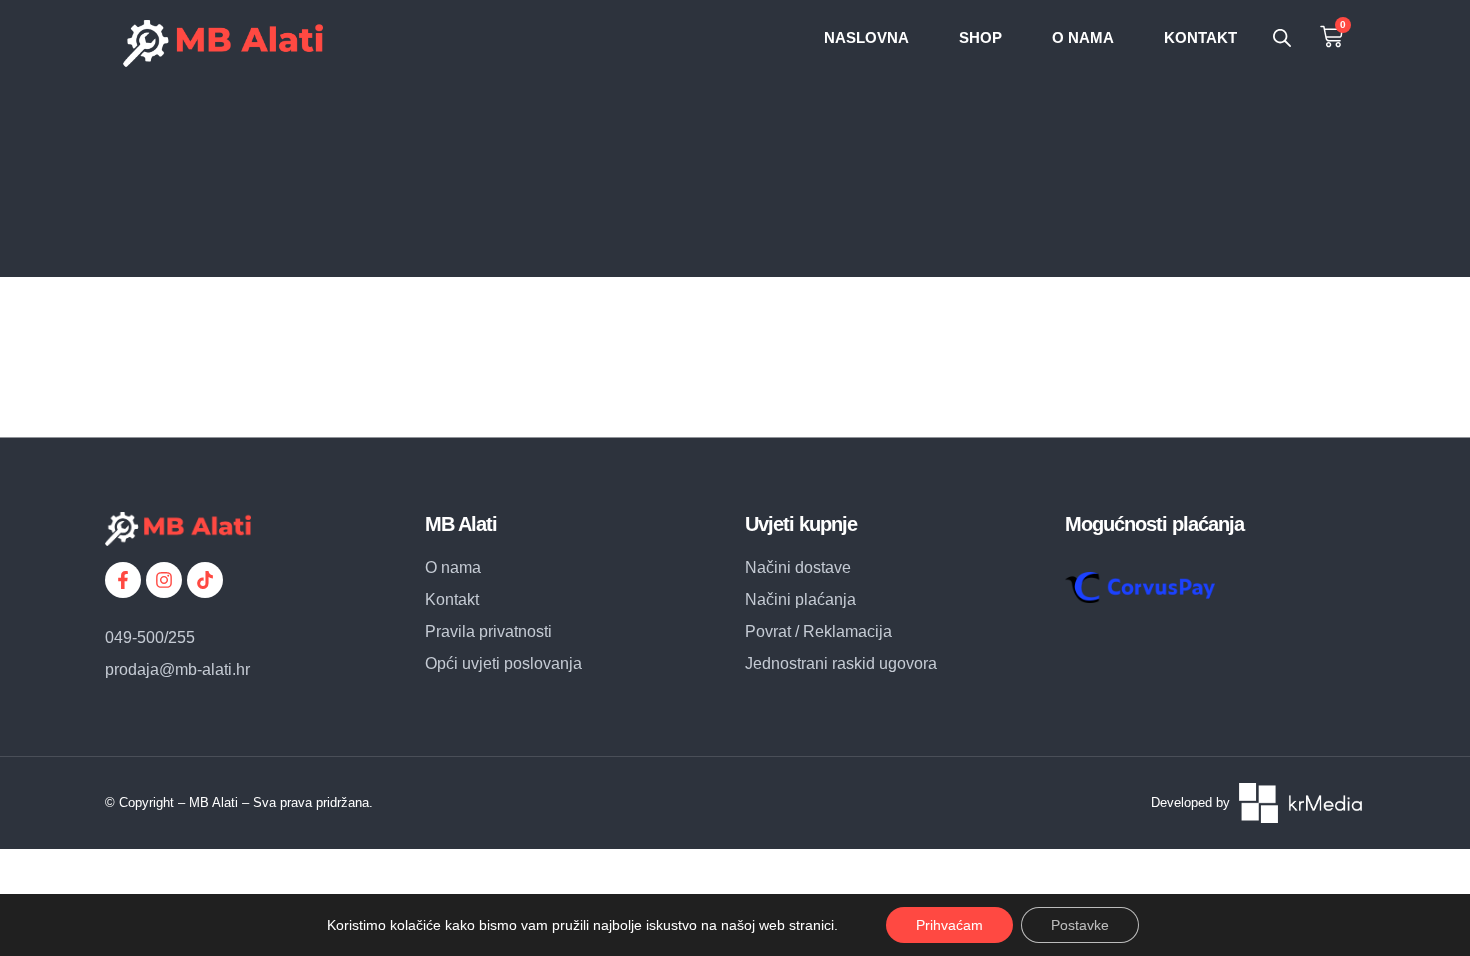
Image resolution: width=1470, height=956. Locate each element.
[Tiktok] (205, 580)
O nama (1083, 37)
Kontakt (1200, 37)
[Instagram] (164, 580)
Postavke (1080, 925)
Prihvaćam (949, 925)
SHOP (980, 37)
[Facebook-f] (123, 580)
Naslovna (866, 37)
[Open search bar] (1282, 38)
